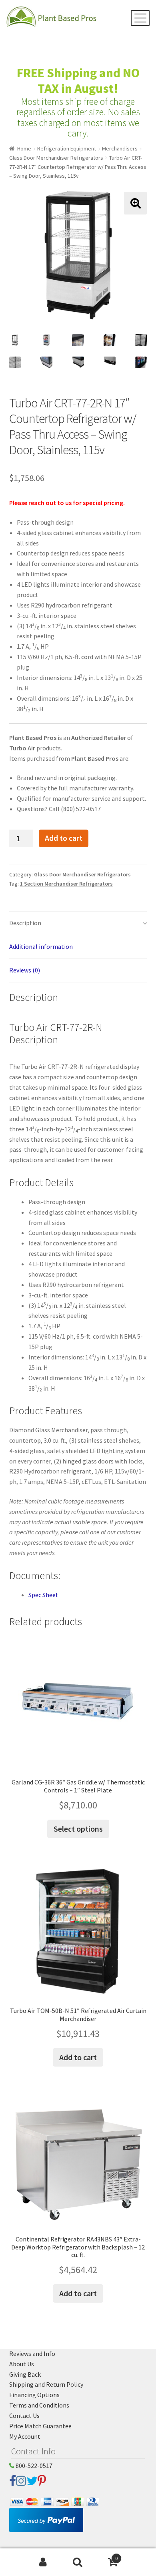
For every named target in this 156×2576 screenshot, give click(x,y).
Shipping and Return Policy (46, 2384)
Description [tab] (25, 923)
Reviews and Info (32, 2353)
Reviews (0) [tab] (25, 970)
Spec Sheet (43, 1595)
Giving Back (25, 2374)
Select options (78, 1829)
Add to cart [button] (78, 2057)
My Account (25, 2436)
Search (78, 2562)
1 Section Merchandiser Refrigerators (66, 884)
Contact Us (24, 2416)
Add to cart (64, 838)
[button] (135, 203)
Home (24, 148)
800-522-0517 (33, 2466)
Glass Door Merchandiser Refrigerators (56, 158)
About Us (22, 2364)
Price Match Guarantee (40, 2426)
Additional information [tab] (41, 946)
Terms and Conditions (39, 2405)
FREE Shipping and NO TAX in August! (78, 81)
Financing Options (34, 2395)
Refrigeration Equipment (67, 148)
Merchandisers (120, 148)
